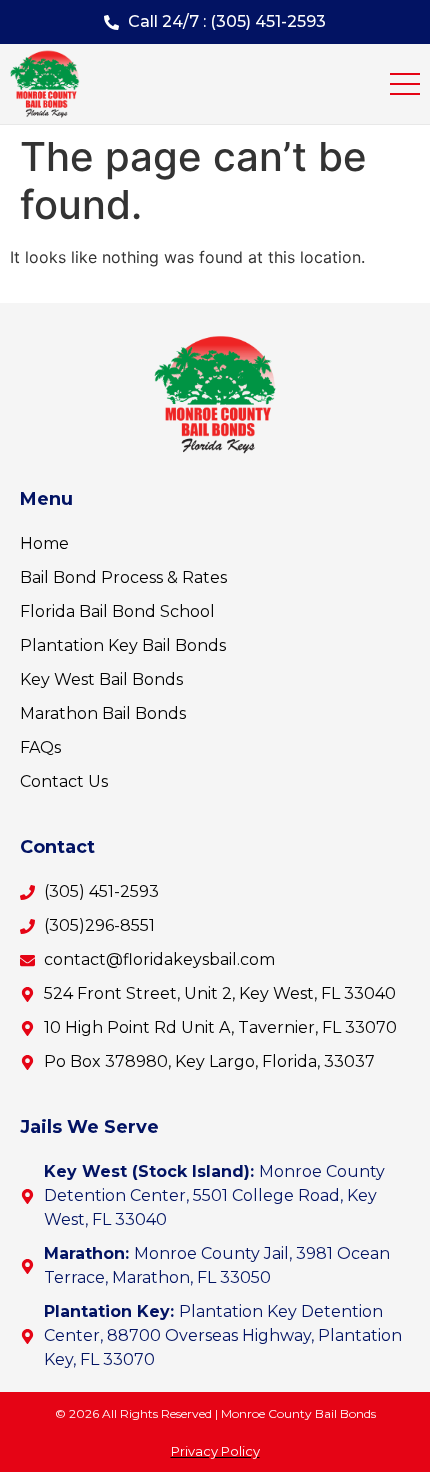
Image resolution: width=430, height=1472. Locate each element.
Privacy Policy (215, 1451)
